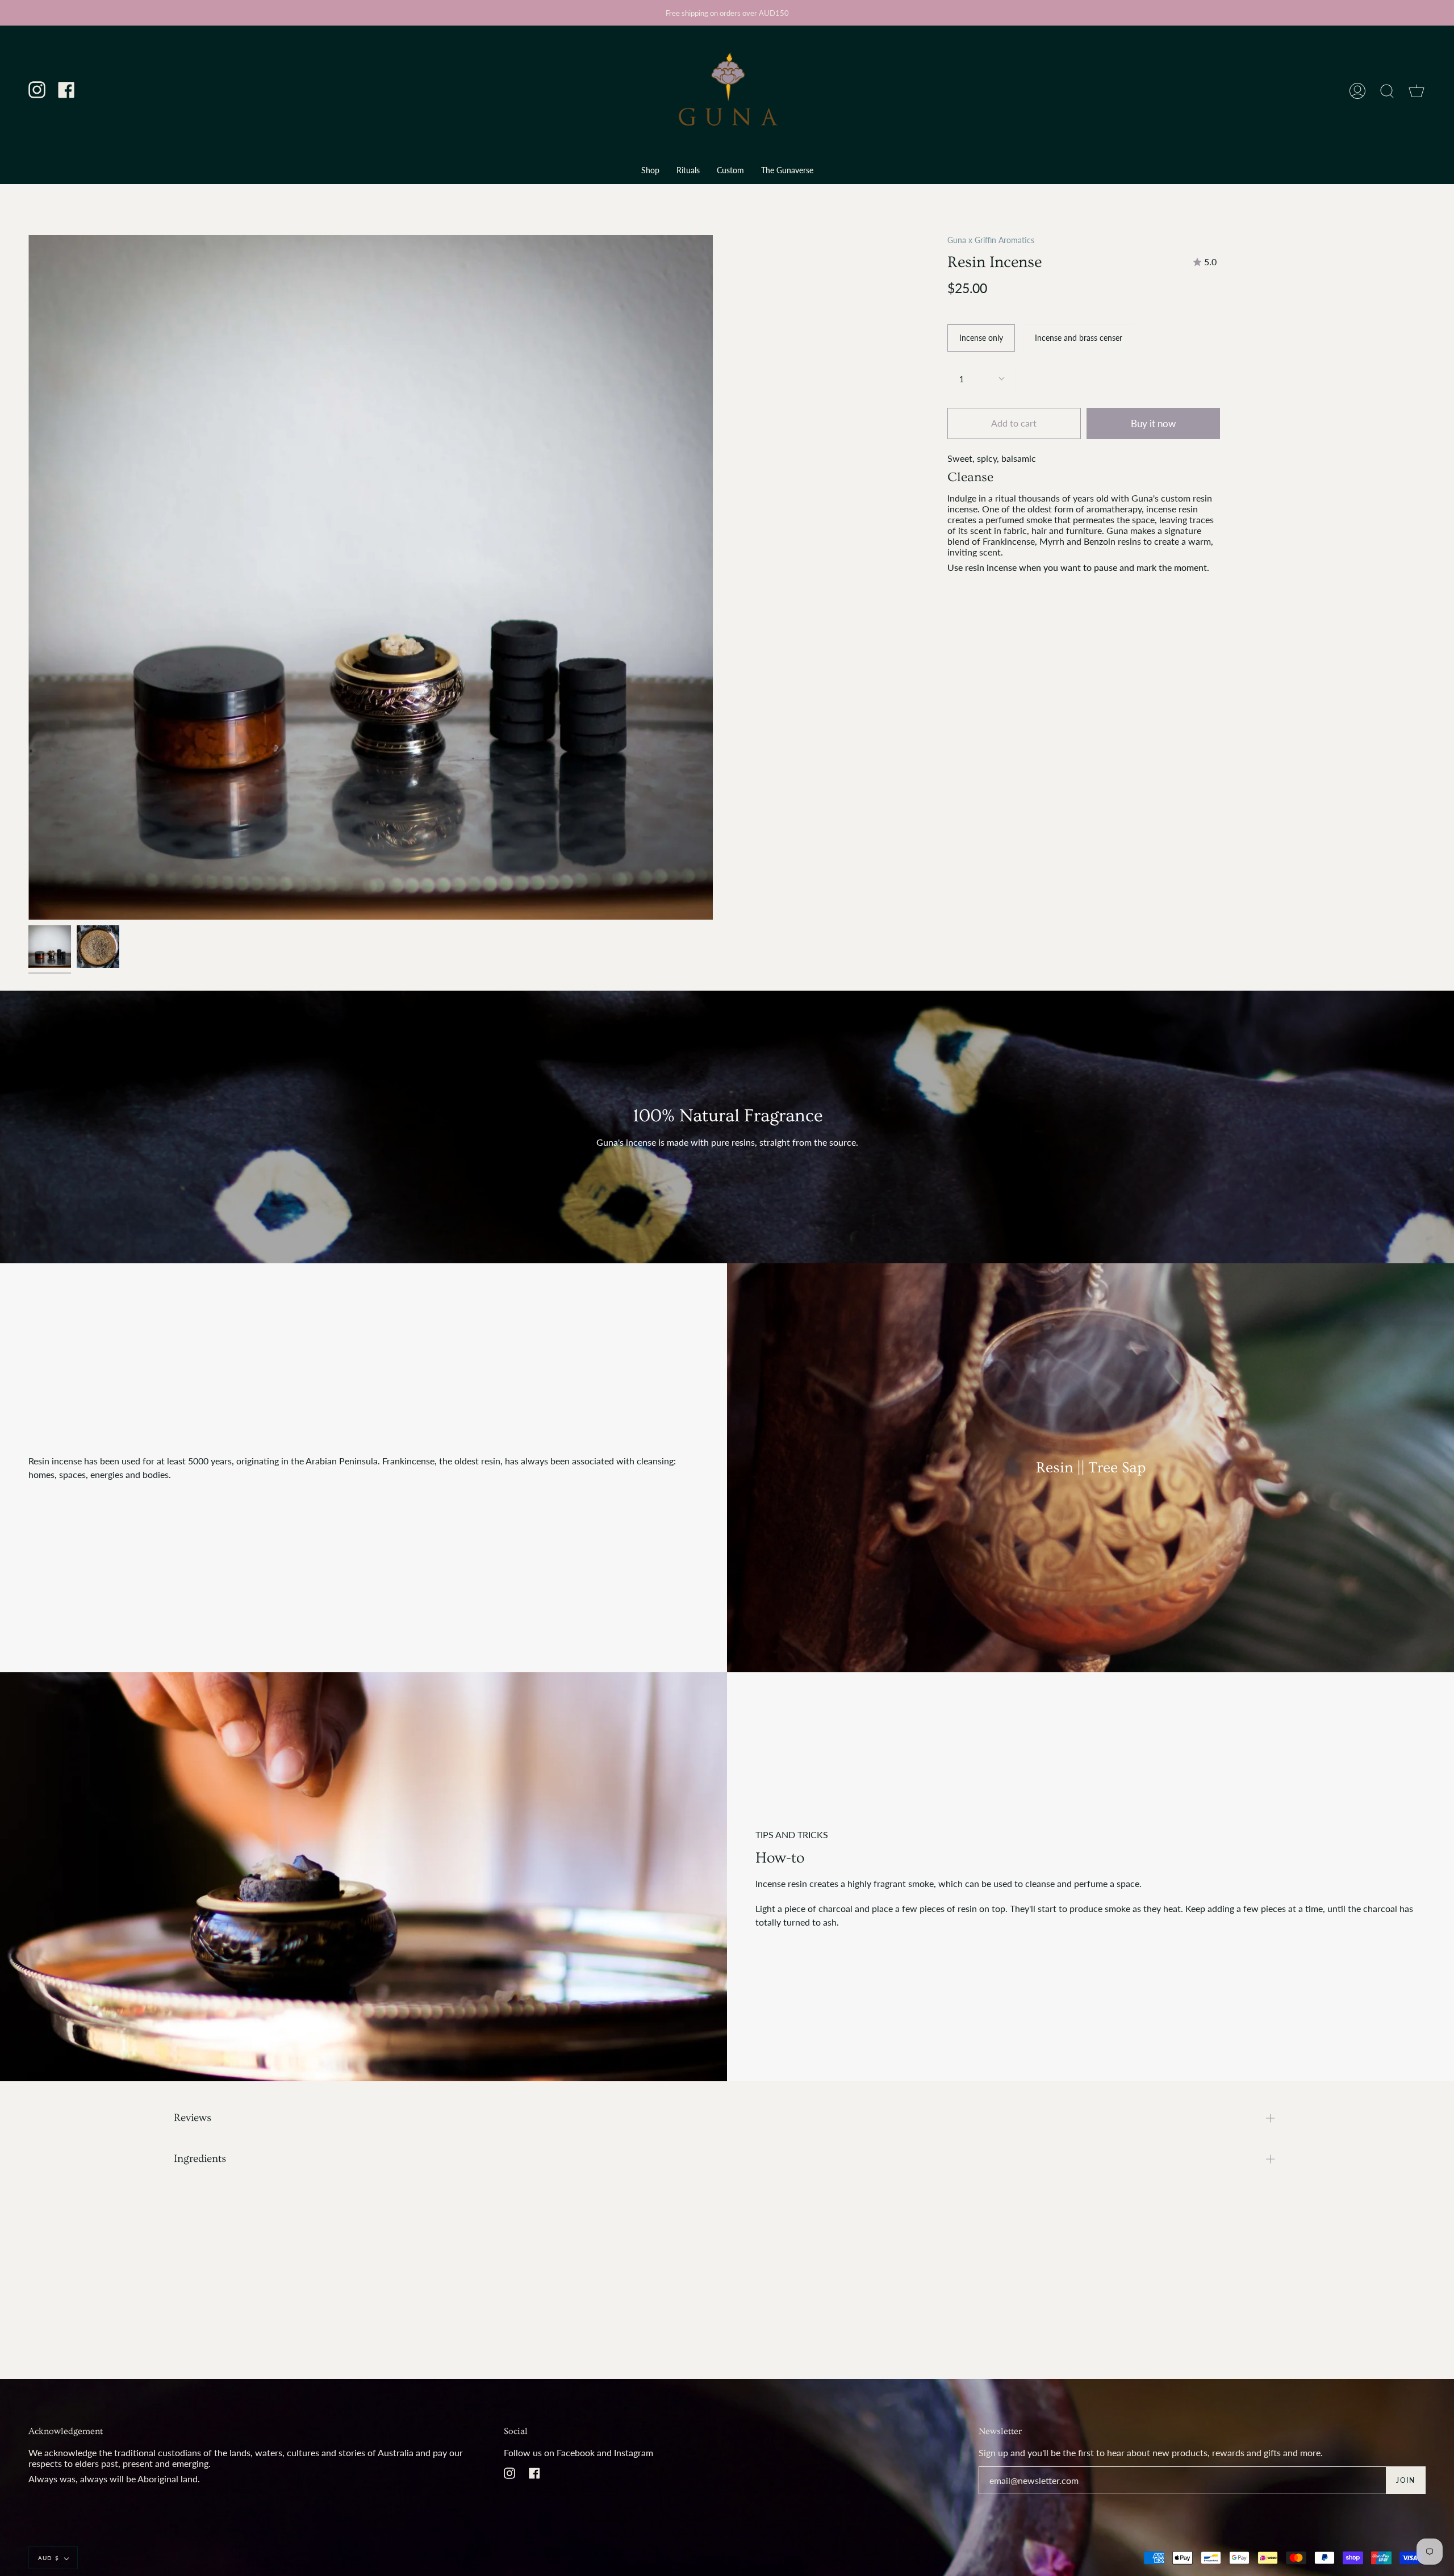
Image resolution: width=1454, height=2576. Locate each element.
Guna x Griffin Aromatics (991, 240)
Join (1405, 2480)
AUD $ (49, 2558)
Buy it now (1153, 423)
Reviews (193, 2118)
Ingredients (200, 2159)
